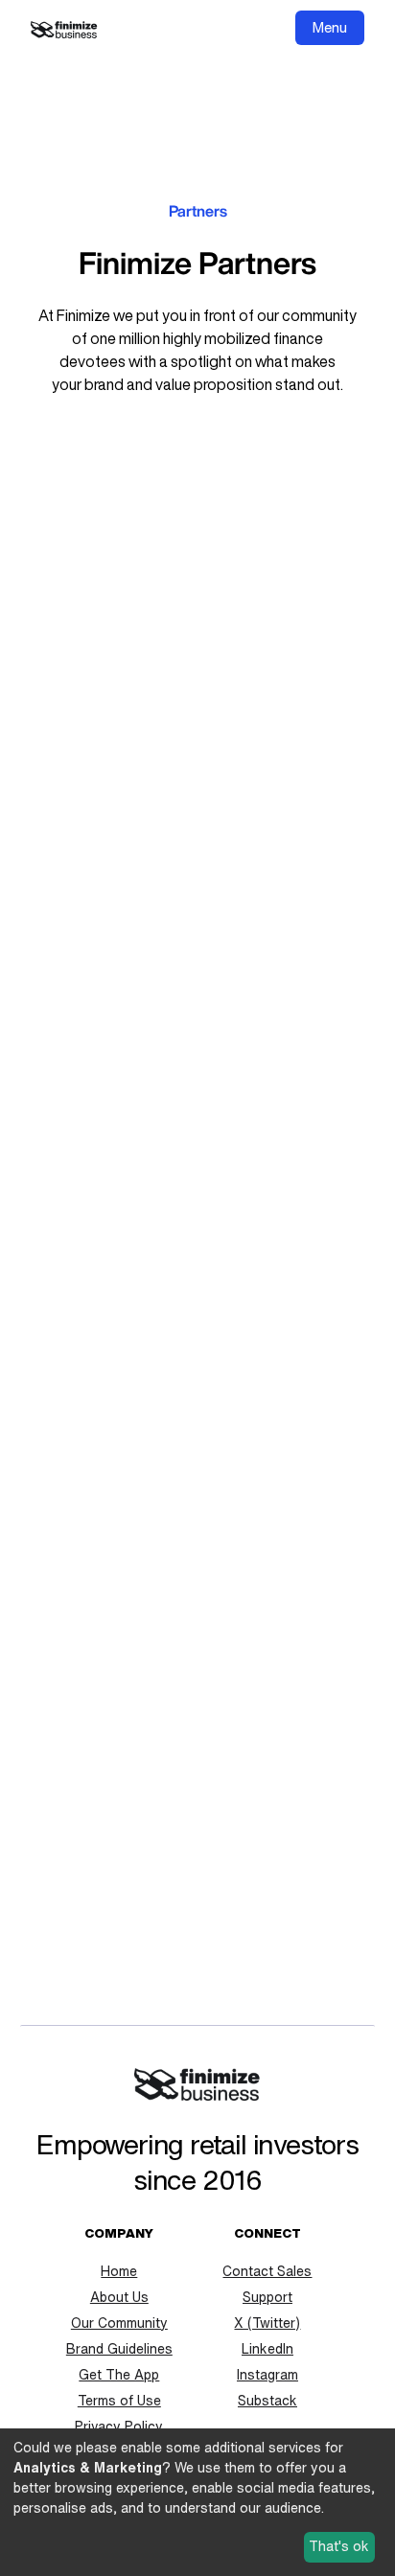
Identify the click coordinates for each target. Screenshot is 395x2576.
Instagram (267, 2375)
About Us (119, 2297)
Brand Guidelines (119, 2349)
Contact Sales (267, 2271)
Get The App (119, 2375)
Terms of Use (119, 2401)
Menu (330, 27)
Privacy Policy (119, 2426)
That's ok (339, 2546)
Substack (267, 2401)
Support (267, 2297)
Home (119, 2271)
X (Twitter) (267, 2323)
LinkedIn (267, 2349)
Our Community (119, 2323)
